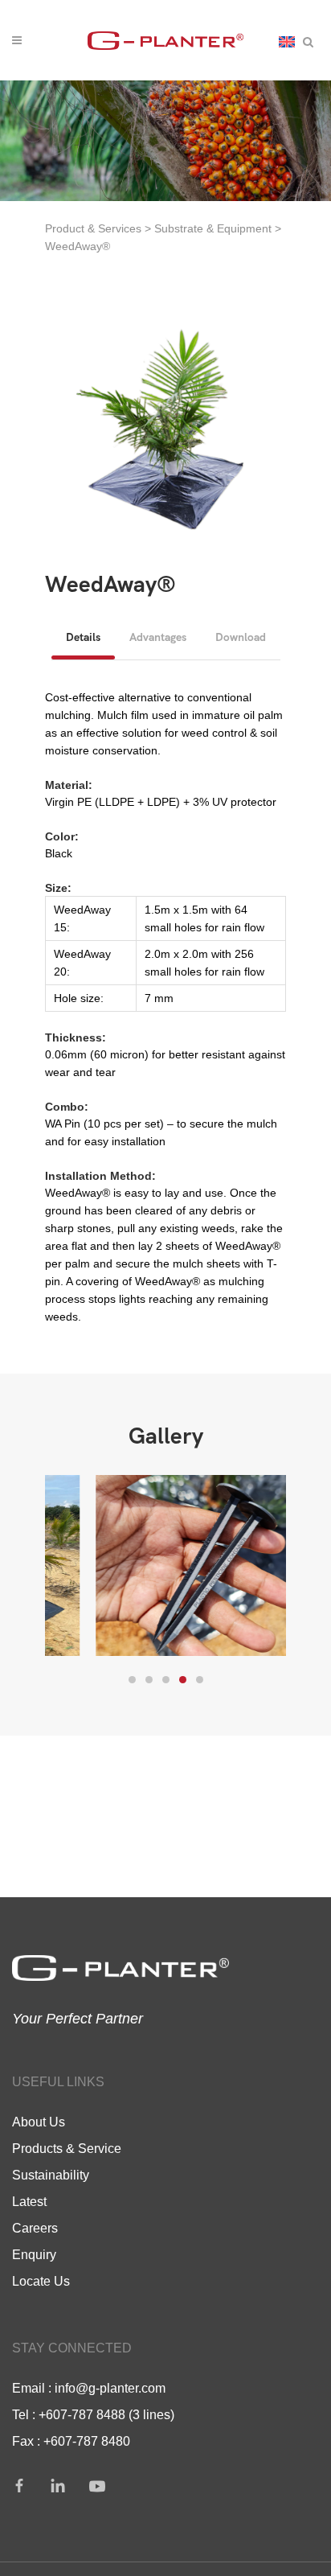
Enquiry (34, 2254)
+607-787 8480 (87, 2441)
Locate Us (41, 2281)
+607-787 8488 (82, 2414)
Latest (29, 2201)
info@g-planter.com (110, 2388)
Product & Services (93, 228)
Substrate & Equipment (213, 228)
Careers (35, 2228)
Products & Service (67, 2148)
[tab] (83, 637)
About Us (39, 2122)
